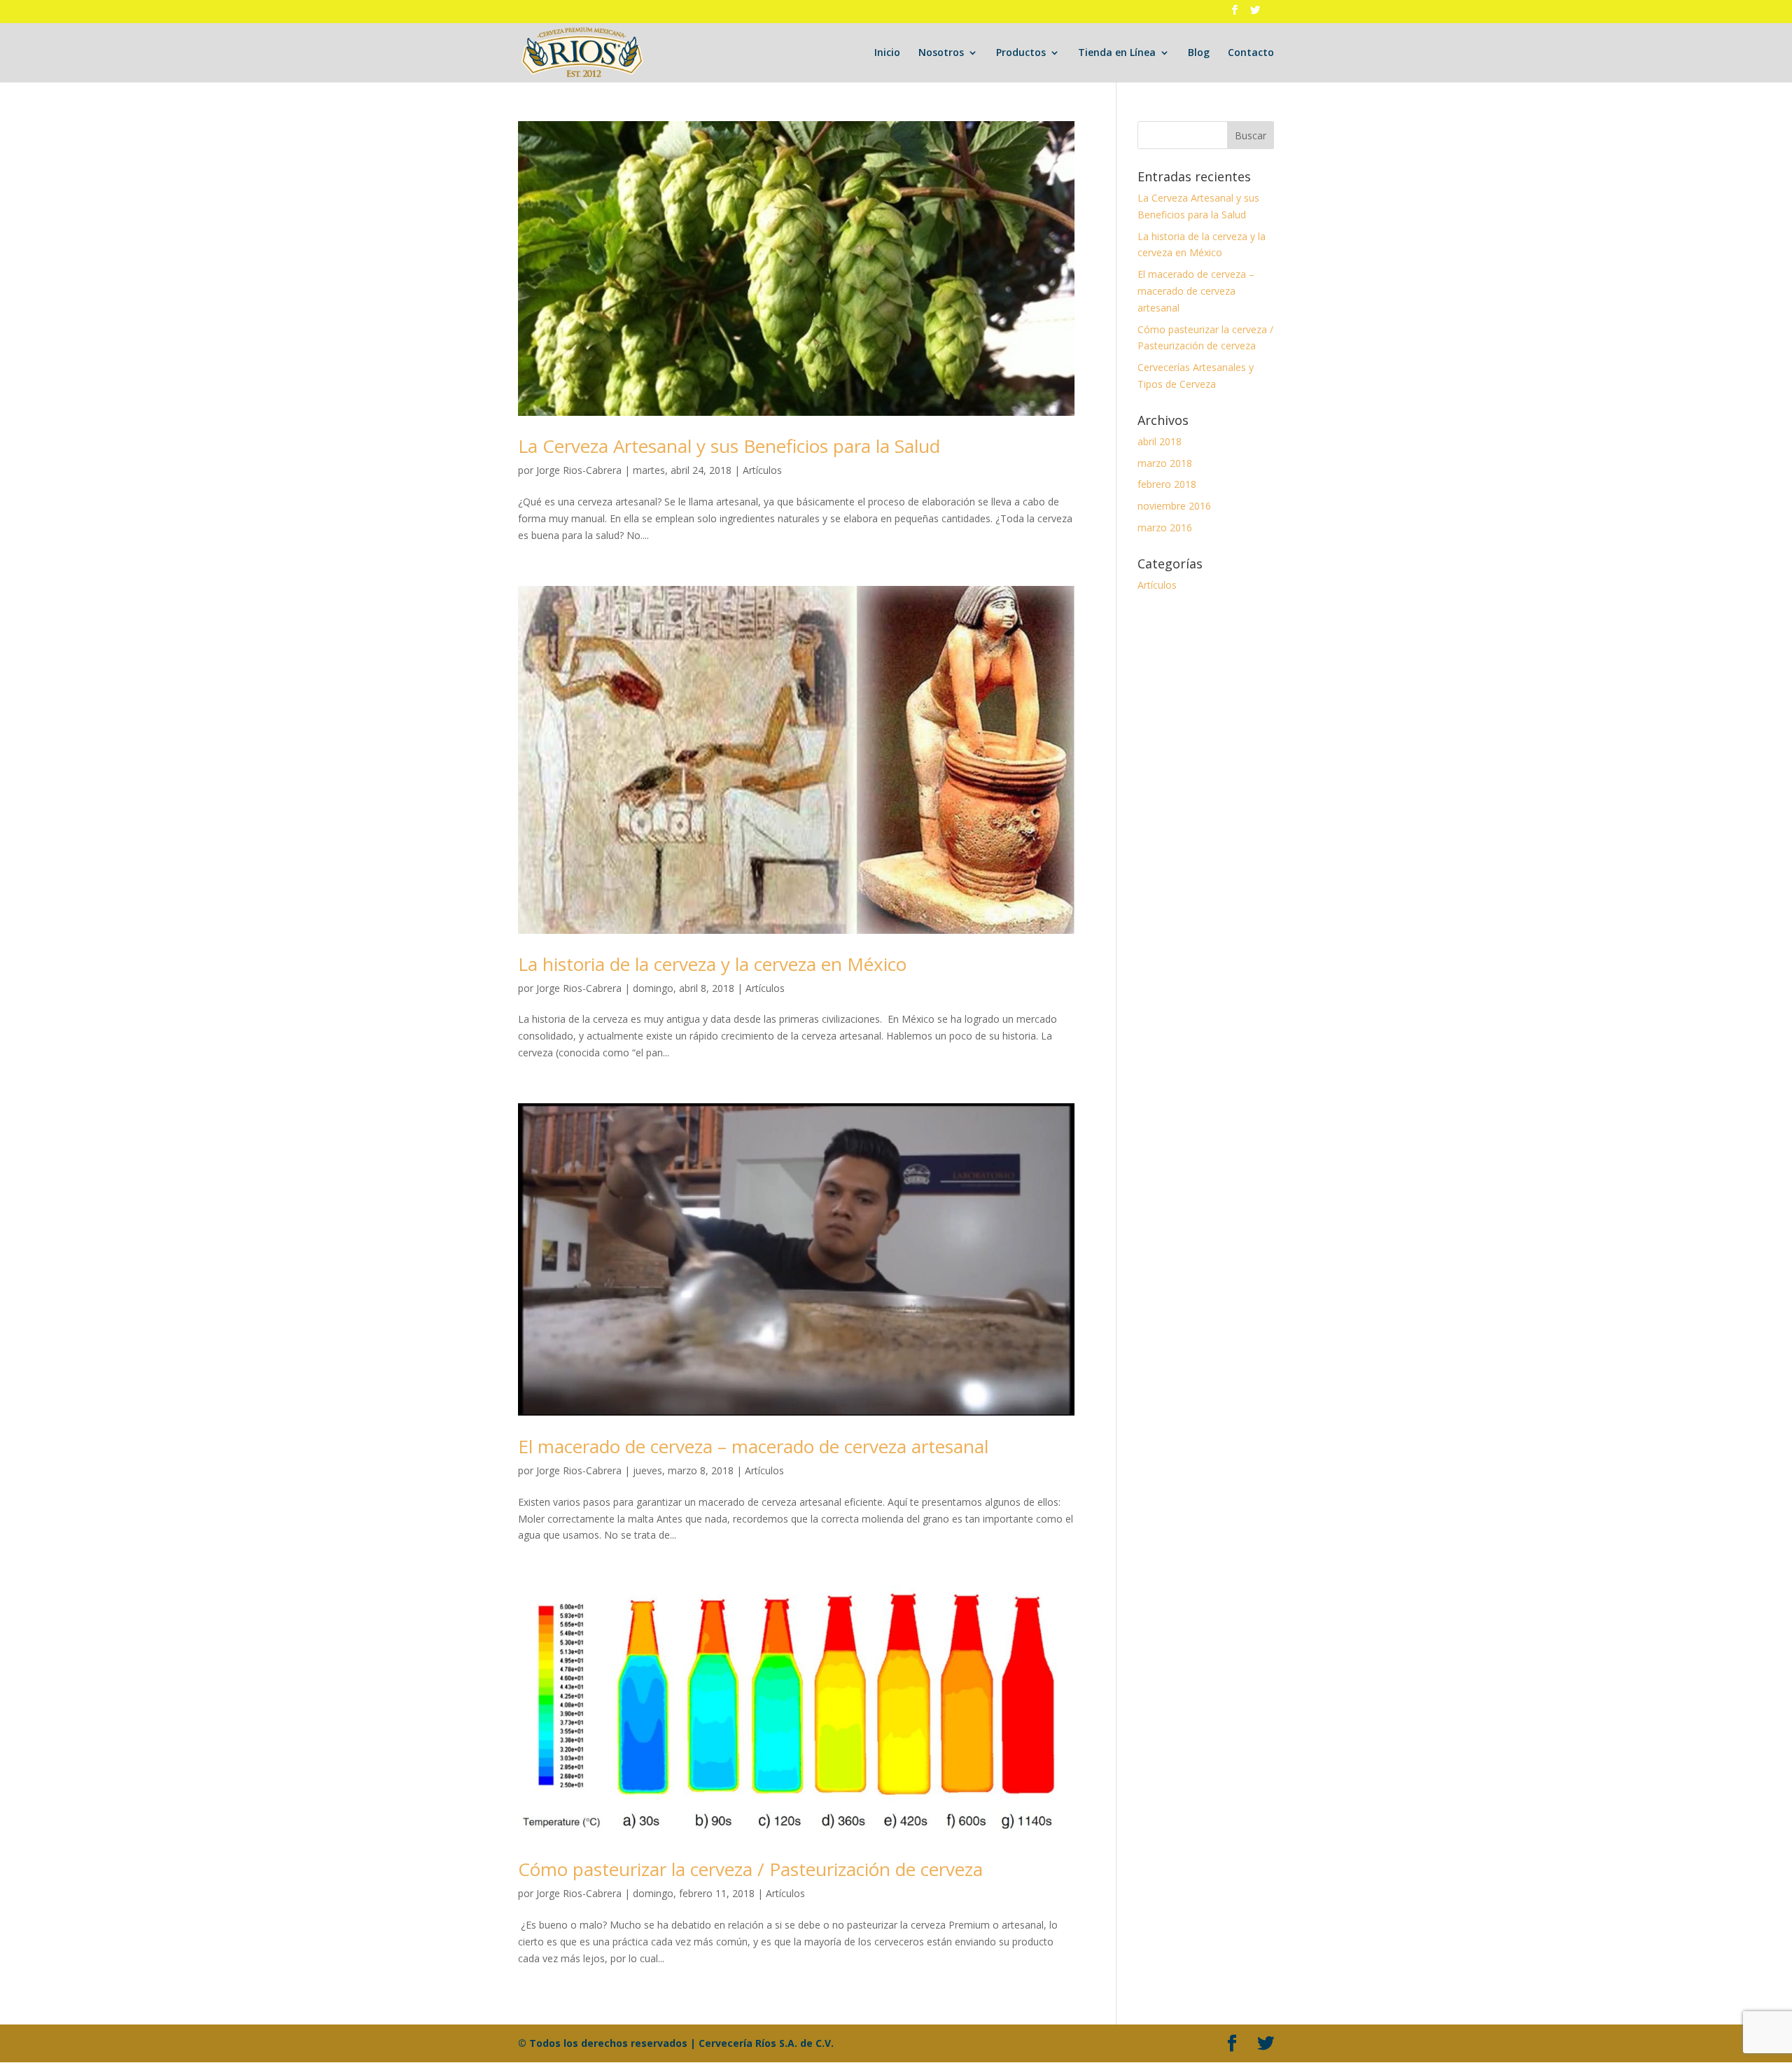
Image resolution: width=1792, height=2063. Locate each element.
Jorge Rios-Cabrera (579, 470)
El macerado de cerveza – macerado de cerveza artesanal (753, 1446)
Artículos (762, 470)
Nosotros (941, 53)
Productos (1021, 53)
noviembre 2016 (1174, 506)
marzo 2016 (1165, 527)
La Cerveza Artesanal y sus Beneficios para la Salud (729, 446)
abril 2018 (1160, 441)
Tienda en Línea (1117, 53)
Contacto (1251, 53)
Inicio (887, 53)
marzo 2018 (1165, 463)
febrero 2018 (1167, 484)
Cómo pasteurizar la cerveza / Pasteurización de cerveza (750, 1869)
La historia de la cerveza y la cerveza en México (712, 964)
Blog (1199, 53)
